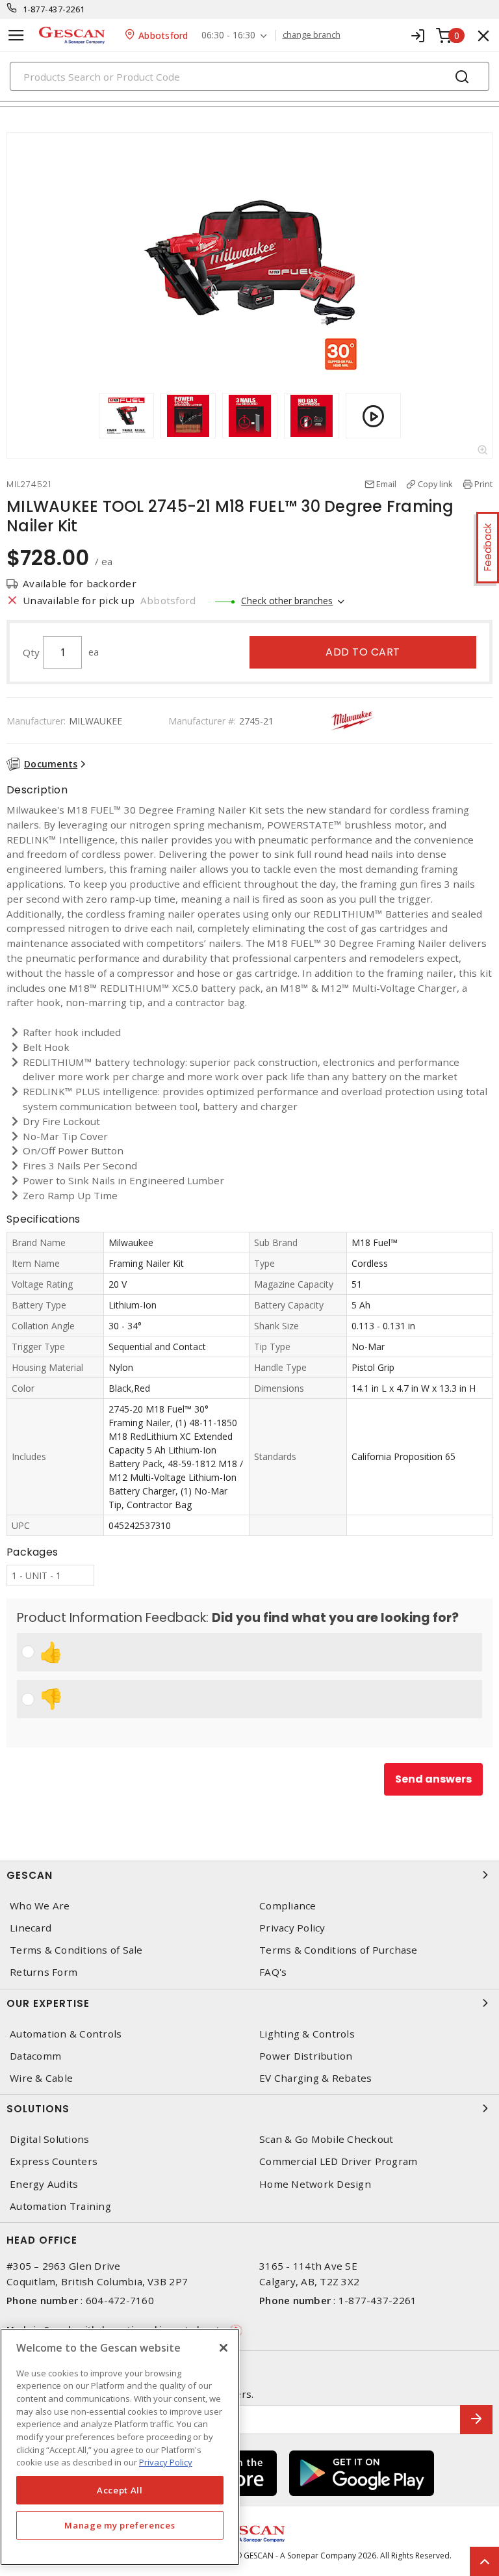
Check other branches (287, 601)
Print (483, 484)
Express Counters (54, 2161)
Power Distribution (306, 2056)
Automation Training (60, 2206)
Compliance (288, 1906)
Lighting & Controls (307, 2034)
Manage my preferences (120, 2525)
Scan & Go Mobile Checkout (326, 2139)
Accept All (120, 2490)
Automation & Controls (66, 2034)
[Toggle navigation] (16, 35)
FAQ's (273, 1972)
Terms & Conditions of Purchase (339, 1950)
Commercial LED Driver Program (338, 2161)
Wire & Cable (41, 2078)
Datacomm (35, 2056)
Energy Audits (44, 2184)
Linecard (31, 1928)
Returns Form (44, 1972)
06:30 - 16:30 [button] (228, 35)
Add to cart (363, 652)
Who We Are (40, 1906)
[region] (120, 2447)
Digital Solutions (49, 2139)
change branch (312, 35)
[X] (224, 2348)
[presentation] (86, 416)
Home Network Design (315, 2184)
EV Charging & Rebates (315, 2078)
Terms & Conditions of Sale (76, 1950)
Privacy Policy (292, 1928)
